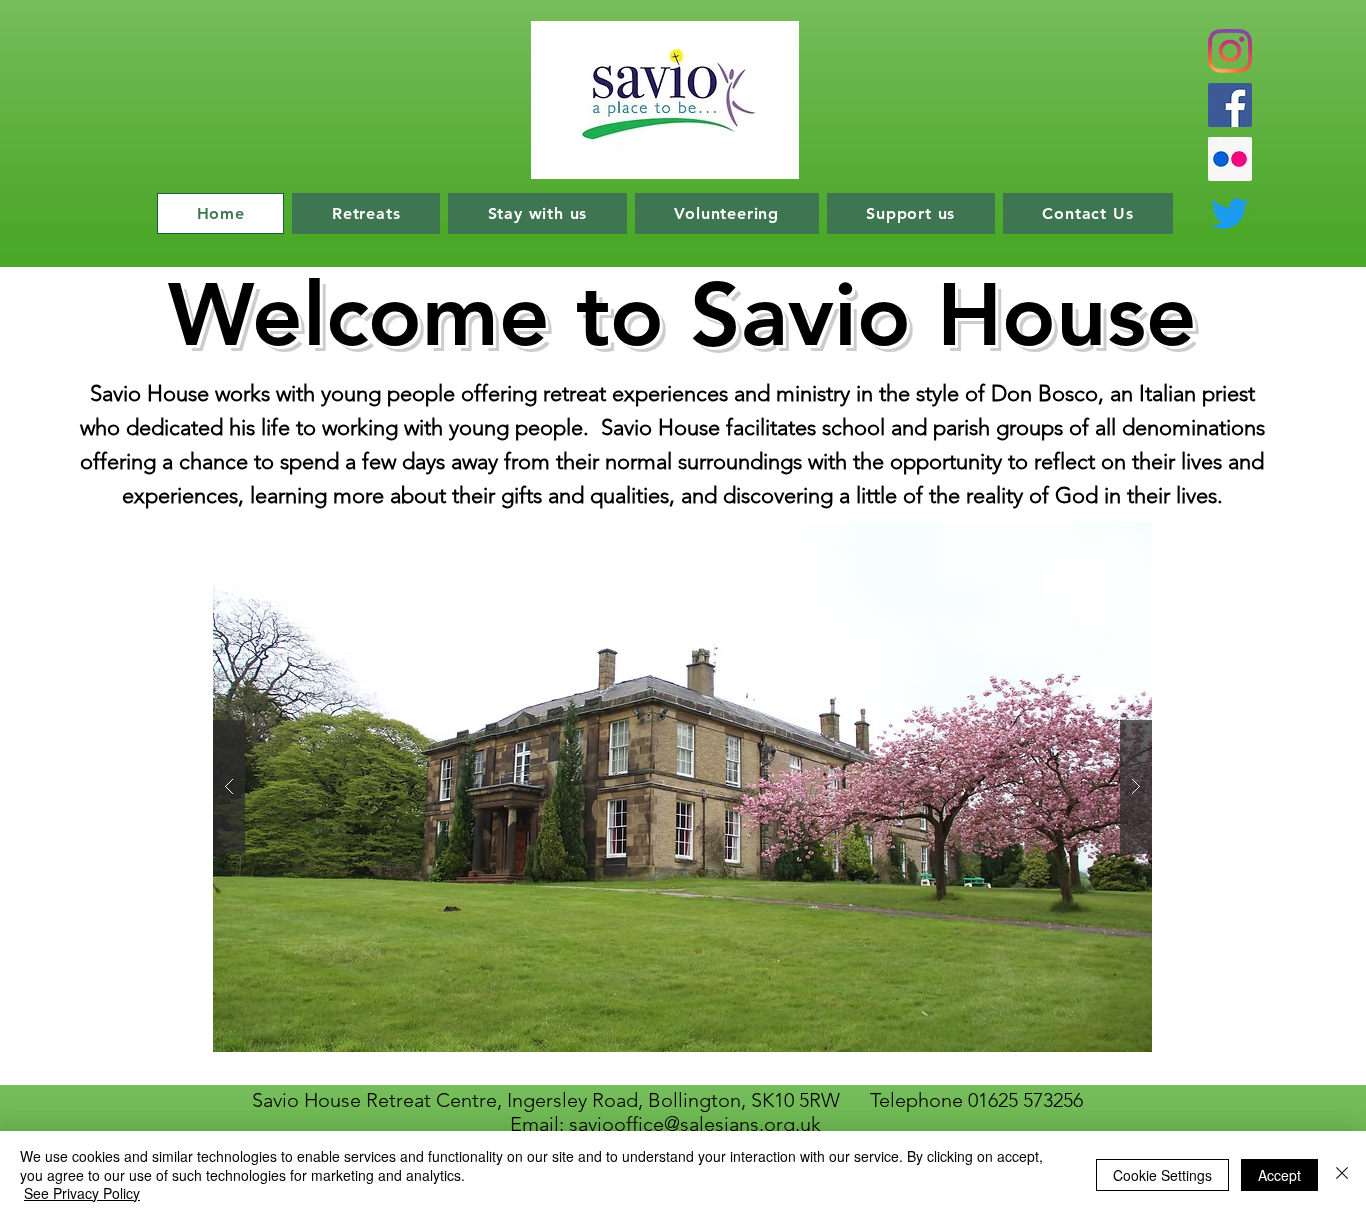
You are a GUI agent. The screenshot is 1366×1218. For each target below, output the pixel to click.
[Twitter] (1230, 213)
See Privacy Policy (82, 1193)
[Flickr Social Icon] (1230, 159)
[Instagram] (1230, 51)
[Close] (1342, 1174)
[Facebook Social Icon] (1230, 105)
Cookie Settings (1162, 1175)
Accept (1279, 1175)
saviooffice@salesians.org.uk (695, 1124)
